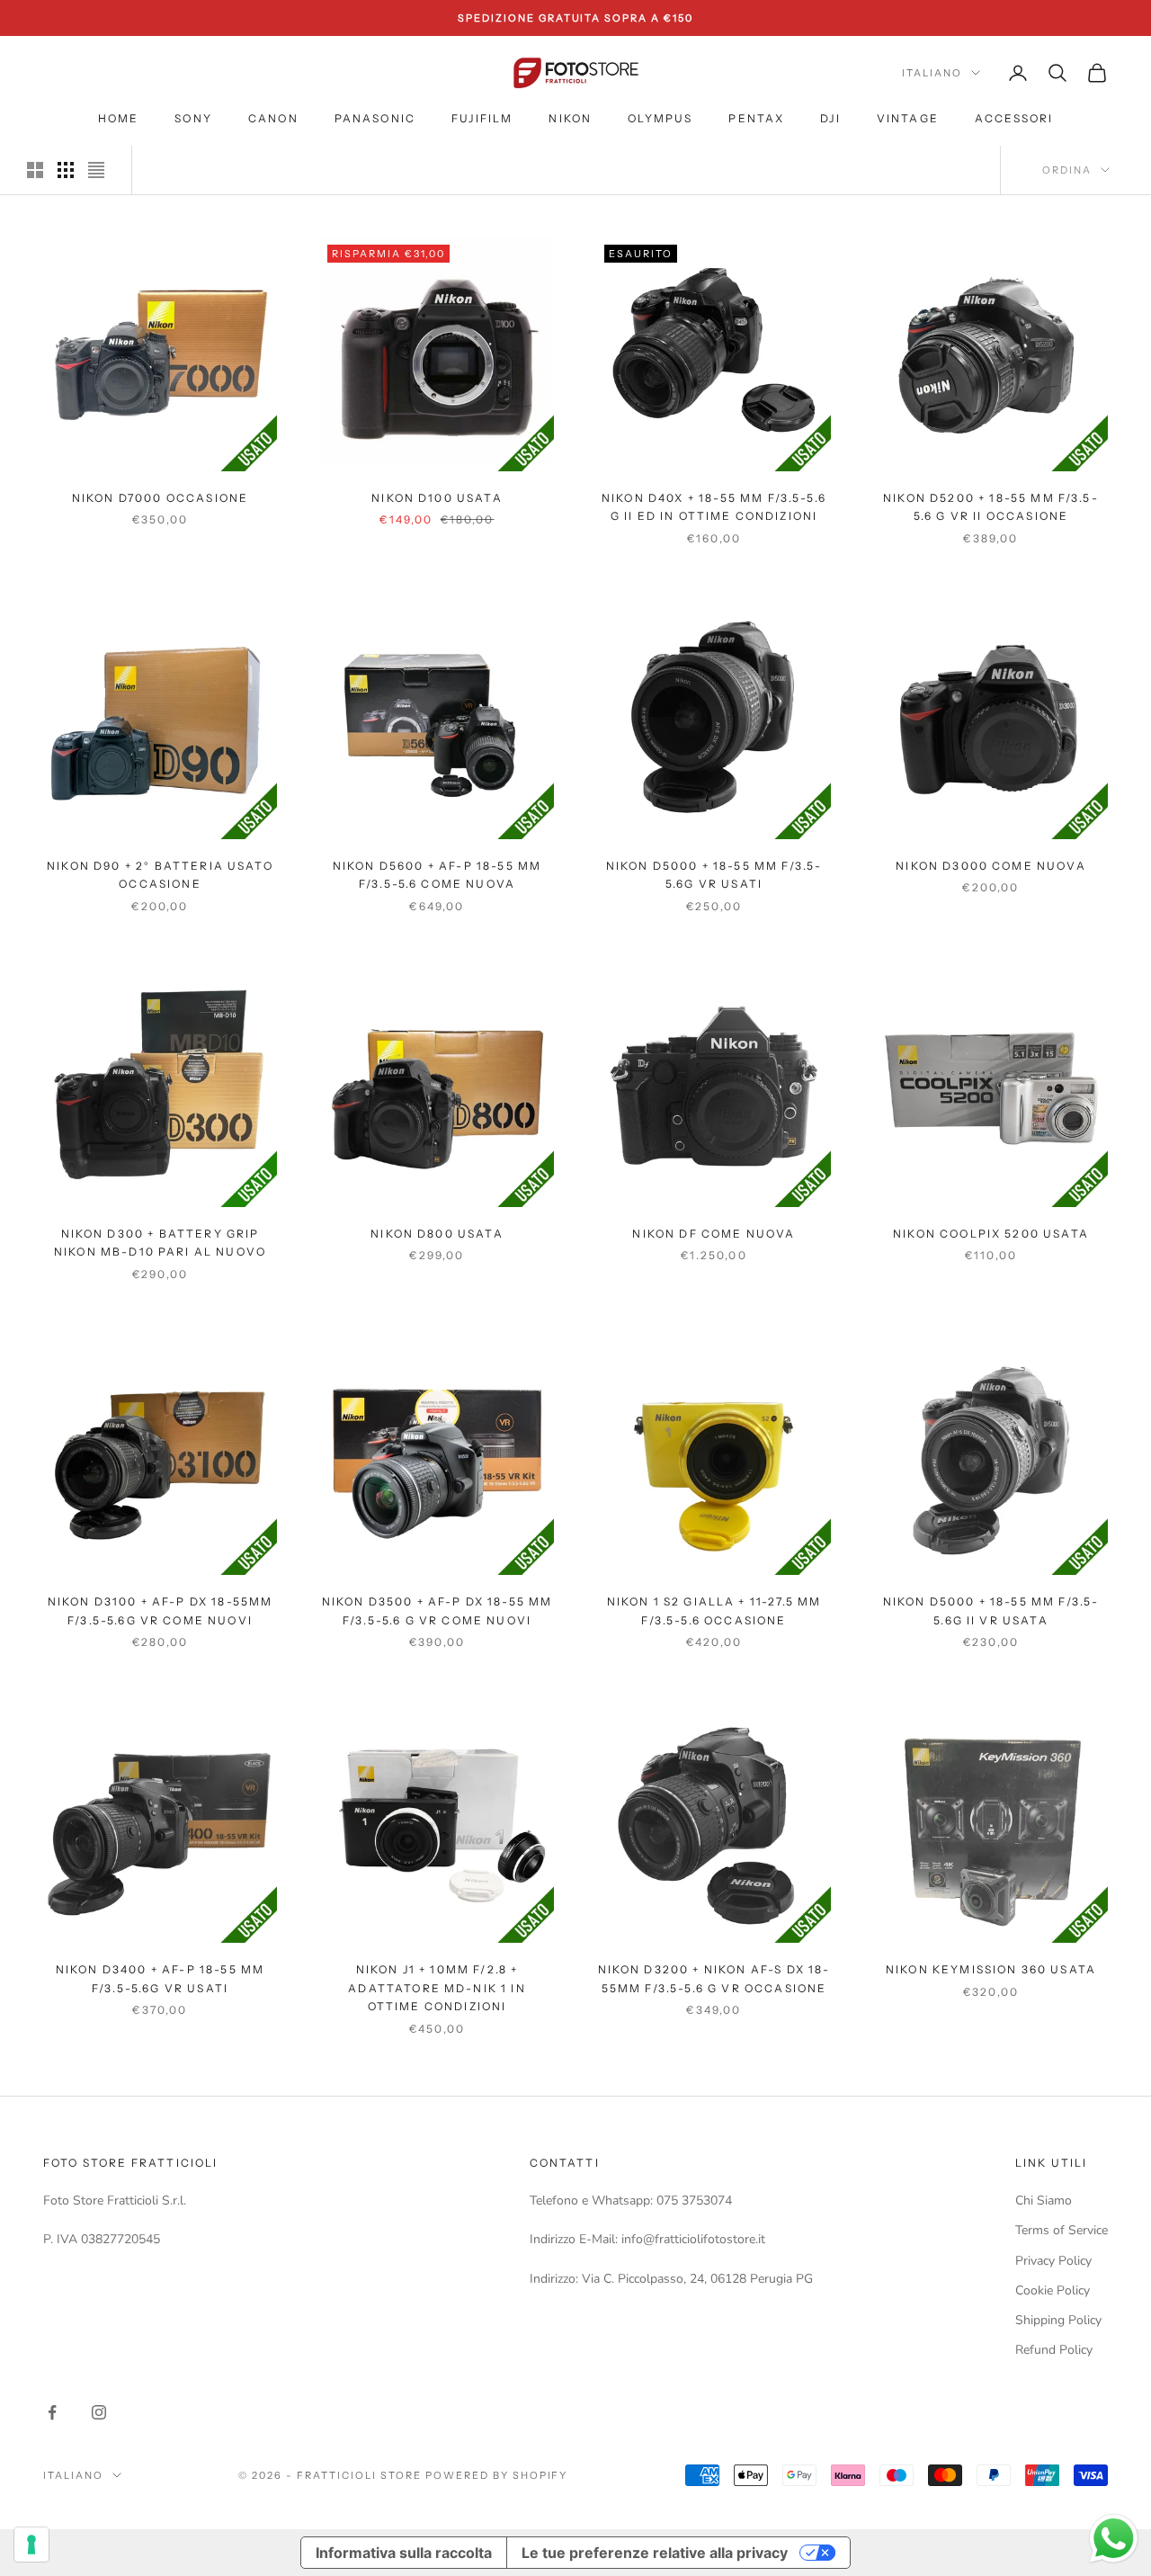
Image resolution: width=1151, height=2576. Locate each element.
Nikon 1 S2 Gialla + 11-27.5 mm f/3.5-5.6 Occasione (714, 1610)
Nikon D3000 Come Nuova (991, 866)
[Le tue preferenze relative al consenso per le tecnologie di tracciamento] (31, 2545)
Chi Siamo (1044, 2200)
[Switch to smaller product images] (66, 170)
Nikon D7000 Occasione (160, 498)
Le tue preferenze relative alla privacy (655, 2553)
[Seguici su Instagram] (99, 2412)
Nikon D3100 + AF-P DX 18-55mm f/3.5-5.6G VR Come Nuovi (161, 1610)
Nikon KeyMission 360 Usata (991, 1969)
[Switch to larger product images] (35, 170)
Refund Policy (1054, 2350)
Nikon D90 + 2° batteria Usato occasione (160, 875)
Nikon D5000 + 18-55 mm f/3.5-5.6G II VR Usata (991, 1610)
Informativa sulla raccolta (404, 2553)
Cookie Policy (1053, 2290)
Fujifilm (482, 118)
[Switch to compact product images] (96, 170)
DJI (830, 118)
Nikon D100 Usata (437, 498)
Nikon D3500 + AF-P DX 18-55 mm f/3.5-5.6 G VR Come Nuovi (437, 1610)
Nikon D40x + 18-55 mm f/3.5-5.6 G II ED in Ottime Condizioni (714, 507)
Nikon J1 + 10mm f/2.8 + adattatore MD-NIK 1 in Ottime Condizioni (437, 1988)
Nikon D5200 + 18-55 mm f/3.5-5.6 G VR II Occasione (991, 507)
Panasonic (375, 118)
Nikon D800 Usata (437, 1234)
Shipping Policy (1058, 2320)
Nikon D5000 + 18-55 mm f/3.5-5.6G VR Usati (714, 875)
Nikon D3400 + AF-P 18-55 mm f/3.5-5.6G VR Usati (160, 1978)
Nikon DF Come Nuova (714, 1234)
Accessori (1014, 118)
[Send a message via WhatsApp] (1114, 2539)
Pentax (756, 118)
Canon (273, 118)
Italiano (932, 73)
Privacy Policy (1053, 2261)
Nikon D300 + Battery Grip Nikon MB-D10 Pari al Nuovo (160, 1243)
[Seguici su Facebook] (52, 2412)
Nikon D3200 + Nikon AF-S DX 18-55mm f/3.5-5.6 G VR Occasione (714, 1978)
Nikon (570, 118)
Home (119, 118)
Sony (193, 118)
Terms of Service (1062, 2230)
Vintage (908, 118)
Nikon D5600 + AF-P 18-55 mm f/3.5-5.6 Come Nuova (437, 875)
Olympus (660, 118)
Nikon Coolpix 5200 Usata (991, 1234)
